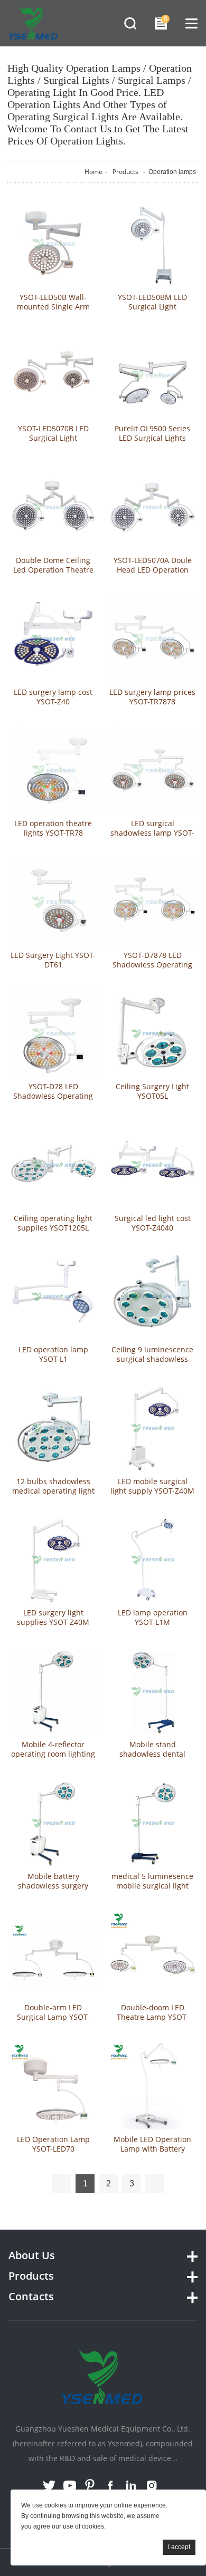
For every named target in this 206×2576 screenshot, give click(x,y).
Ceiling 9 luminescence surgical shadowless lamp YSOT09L (152, 1359)
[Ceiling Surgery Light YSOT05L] (153, 1034)
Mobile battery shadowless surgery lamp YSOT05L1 (53, 1886)
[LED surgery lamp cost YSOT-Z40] (53, 639)
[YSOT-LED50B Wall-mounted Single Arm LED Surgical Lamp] (53, 244)
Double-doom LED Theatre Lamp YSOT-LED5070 (153, 2017)
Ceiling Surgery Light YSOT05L (152, 1091)
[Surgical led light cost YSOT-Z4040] (153, 1165)
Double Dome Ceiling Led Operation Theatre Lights (53, 570)
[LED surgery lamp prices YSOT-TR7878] (153, 639)
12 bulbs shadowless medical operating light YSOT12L (53, 1491)
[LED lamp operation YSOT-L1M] (153, 1560)
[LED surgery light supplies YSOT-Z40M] (53, 1560)
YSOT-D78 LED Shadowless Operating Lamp (53, 1096)
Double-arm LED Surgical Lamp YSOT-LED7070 (53, 2017)
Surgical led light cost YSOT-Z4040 (153, 1223)
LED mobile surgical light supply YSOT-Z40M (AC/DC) (152, 1491)
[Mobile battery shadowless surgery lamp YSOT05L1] (53, 1823)
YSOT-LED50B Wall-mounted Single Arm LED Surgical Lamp (53, 307)
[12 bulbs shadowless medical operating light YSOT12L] (53, 1428)
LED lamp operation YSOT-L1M (153, 1618)
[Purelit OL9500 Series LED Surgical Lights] (153, 376)
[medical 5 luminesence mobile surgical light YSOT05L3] (153, 1823)
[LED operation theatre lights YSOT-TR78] (53, 771)
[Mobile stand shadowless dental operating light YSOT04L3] (153, 1691)
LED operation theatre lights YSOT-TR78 (53, 828)
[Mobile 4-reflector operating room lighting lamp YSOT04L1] (53, 1691)
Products (125, 172)
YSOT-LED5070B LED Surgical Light (53, 433)
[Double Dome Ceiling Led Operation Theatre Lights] (53, 507)
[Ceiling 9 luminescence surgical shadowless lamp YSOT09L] (153, 1297)
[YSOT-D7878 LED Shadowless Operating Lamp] (153, 902)
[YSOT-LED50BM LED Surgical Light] (153, 244)
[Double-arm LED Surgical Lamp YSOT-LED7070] (53, 1955)
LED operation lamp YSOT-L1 (53, 1354)
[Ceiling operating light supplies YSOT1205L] (53, 1165)
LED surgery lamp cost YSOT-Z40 (53, 697)
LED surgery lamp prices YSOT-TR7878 (152, 697)
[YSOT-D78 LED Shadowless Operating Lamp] (53, 1034)
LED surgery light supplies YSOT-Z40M (53, 1618)
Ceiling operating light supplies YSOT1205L (53, 1223)
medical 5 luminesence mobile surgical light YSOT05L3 (152, 1886)
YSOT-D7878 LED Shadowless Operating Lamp (152, 965)
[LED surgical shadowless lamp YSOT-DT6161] (153, 771)
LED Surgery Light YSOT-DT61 (53, 960)
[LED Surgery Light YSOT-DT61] (53, 902)
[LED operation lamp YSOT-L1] (53, 1297)
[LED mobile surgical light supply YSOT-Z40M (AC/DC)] (153, 1428)
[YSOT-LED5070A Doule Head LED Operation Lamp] (153, 507)
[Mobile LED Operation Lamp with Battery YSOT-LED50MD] (153, 2086)
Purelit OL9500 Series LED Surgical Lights (152, 433)
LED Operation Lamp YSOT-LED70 (53, 2144)
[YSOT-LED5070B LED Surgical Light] (53, 376)
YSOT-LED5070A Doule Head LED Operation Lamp (153, 570)
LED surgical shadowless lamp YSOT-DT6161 (152, 833)
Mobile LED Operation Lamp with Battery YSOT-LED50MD (152, 2149)
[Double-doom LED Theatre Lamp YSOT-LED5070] (153, 1955)
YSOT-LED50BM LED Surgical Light (152, 302)
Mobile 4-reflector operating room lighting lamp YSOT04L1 (53, 1754)
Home (93, 172)
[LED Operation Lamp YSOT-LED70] (53, 2086)
